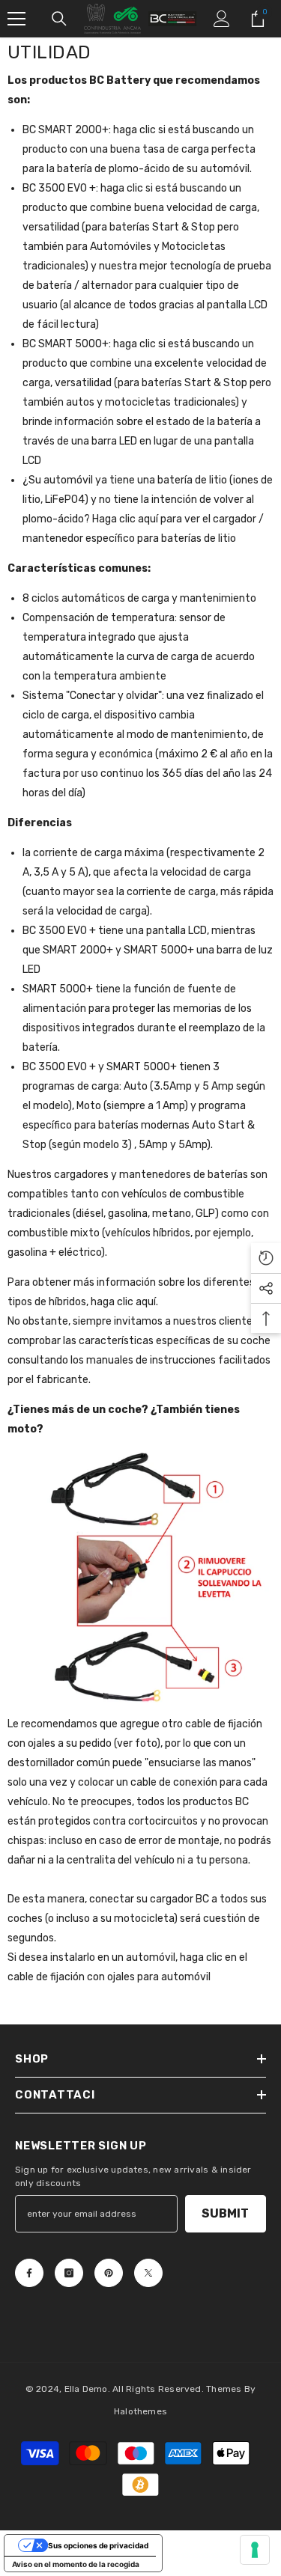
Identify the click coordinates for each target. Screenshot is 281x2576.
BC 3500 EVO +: (60, 188)
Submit (225, 2213)
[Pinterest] (109, 2273)
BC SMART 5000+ (66, 344)
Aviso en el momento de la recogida (76, 2564)
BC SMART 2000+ (66, 130)
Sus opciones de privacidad (98, 2545)
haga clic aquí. (124, 1302)
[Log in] (222, 19)
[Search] (59, 19)
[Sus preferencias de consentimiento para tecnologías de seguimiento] (255, 2550)
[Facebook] (29, 2273)
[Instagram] (69, 2273)
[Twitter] (148, 2273)
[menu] (16, 19)
